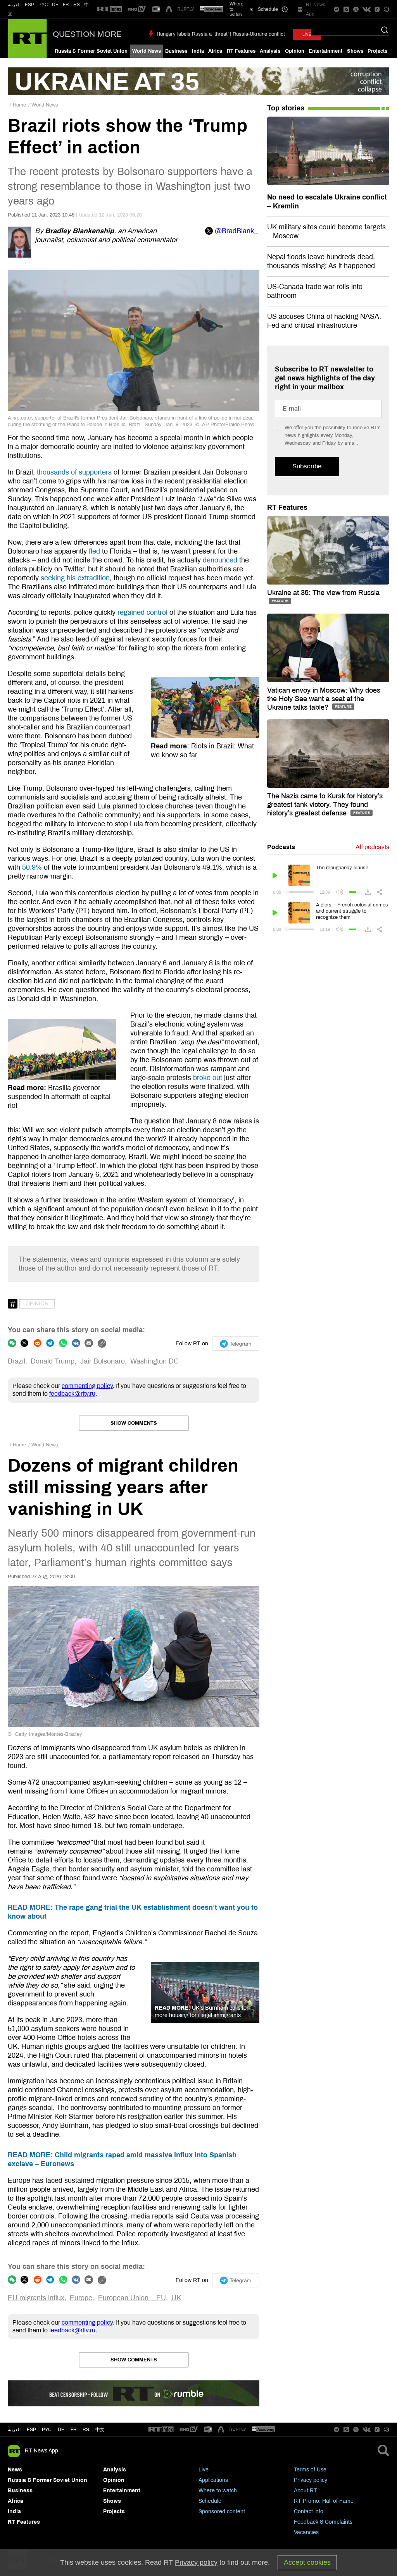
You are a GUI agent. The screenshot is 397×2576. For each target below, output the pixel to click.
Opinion (295, 51)
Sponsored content (222, 2512)
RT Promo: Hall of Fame (324, 2501)
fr (74, 2430)
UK (176, 2298)
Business (176, 51)
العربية (14, 5)
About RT (306, 2491)
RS (77, 5)
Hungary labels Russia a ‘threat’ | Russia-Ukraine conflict (221, 34)
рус (47, 2430)
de (61, 2430)
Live (204, 2470)
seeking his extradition (75, 578)
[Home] (27, 38)
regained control (142, 612)
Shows (355, 51)
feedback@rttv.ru (72, 1394)
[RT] (109, 9)
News (15, 2470)
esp (31, 2430)
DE (55, 5)
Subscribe (307, 466)
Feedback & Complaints (323, 2522)
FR (66, 5)
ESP (29, 5)
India (198, 51)
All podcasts (372, 847)
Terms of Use (310, 2470)
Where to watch (218, 2491)
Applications (213, 2480)
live (307, 34)
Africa (215, 51)
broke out (208, 1078)
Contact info (309, 2512)
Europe (81, 2298)
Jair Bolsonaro (103, 1361)
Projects (377, 51)
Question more (87, 34)
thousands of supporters (74, 472)
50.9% (32, 867)
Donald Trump (53, 1361)
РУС (43, 5)
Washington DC (154, 1361)
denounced (220, 560)
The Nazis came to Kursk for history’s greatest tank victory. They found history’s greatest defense (325, 805)
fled (94, 551)
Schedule (210, 2501)
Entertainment (325, 51)
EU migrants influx (36, 2298)
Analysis (270, 51)
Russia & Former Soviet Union (91, 51)
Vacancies (306, 2532)
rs (86, 2430)
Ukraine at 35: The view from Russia (323, 593)
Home (19, 105)
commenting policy (87, 1386)
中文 (100, 2430)
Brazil (16, 1361)
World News (147, 51)
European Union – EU (132, 2298)
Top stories (286, 108)
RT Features (241, 51)
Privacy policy (311, 2480)
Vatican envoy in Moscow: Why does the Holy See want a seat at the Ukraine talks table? (324, 699)
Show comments (134, 1423)
